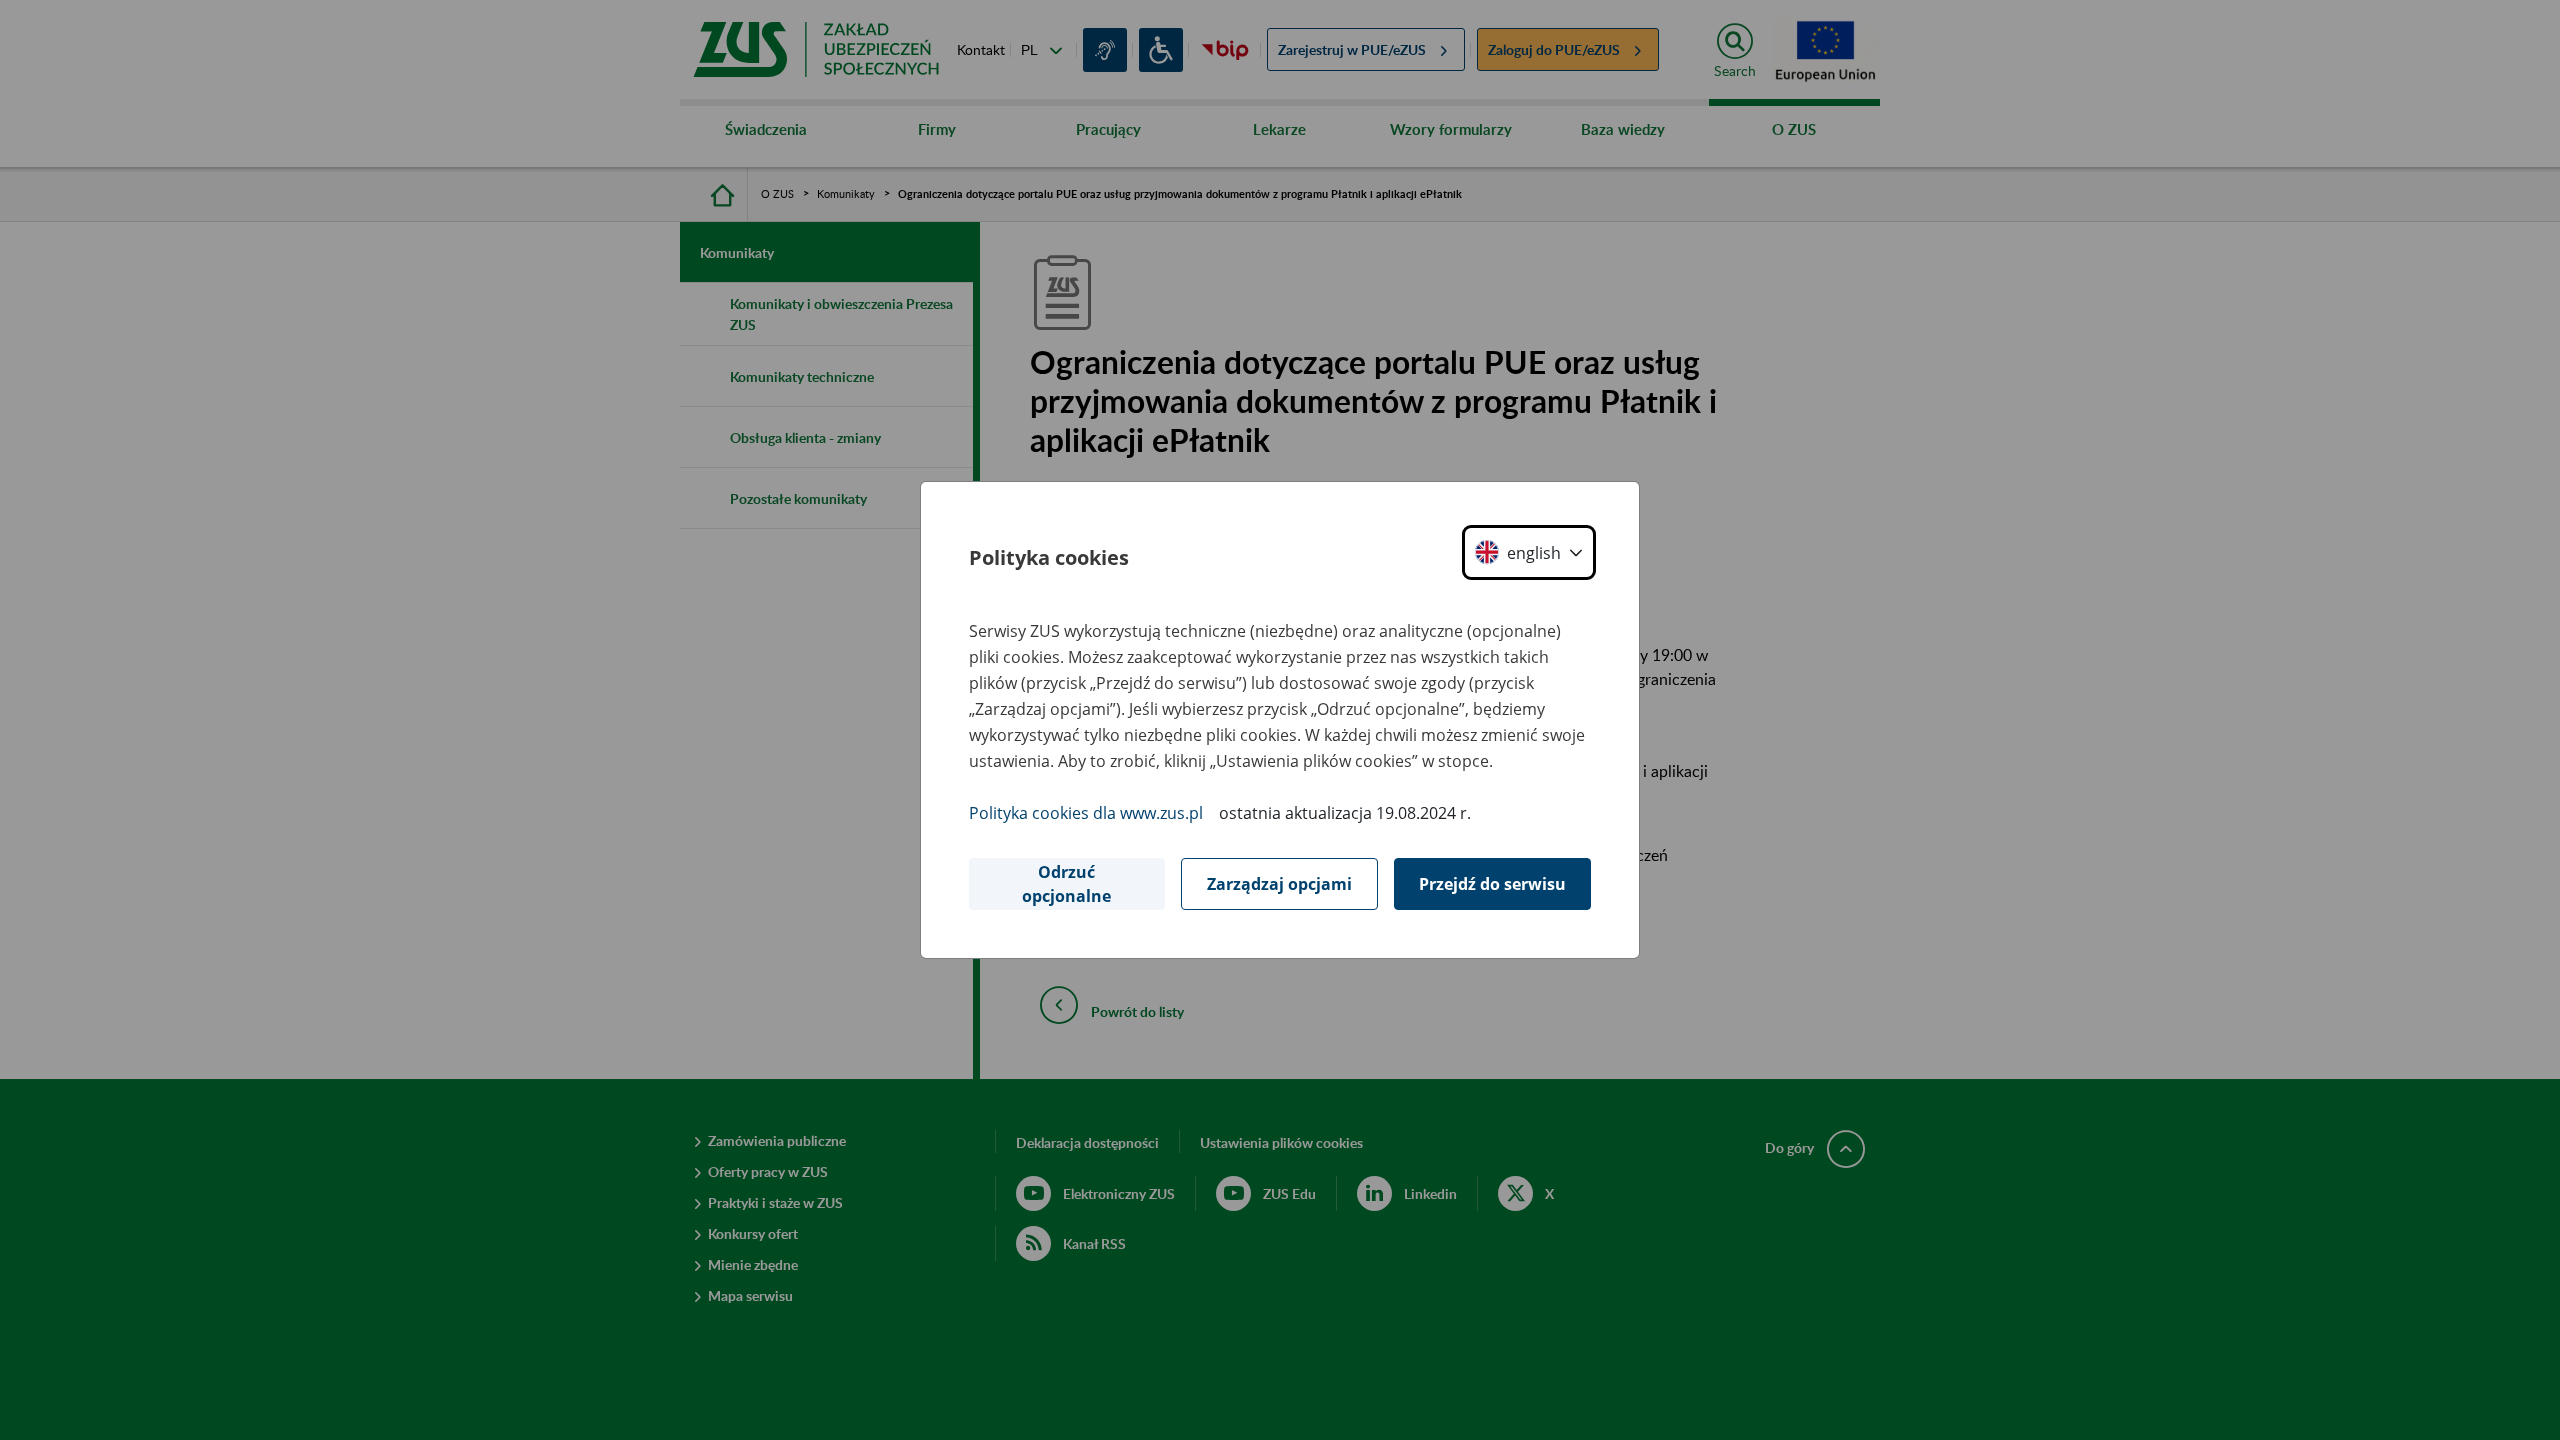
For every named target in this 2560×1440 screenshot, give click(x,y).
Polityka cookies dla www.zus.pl (1086, 813)
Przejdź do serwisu (1492, 884)
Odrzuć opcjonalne (1066, 884)
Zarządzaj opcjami (1279, 884)
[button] (1529, 552)
